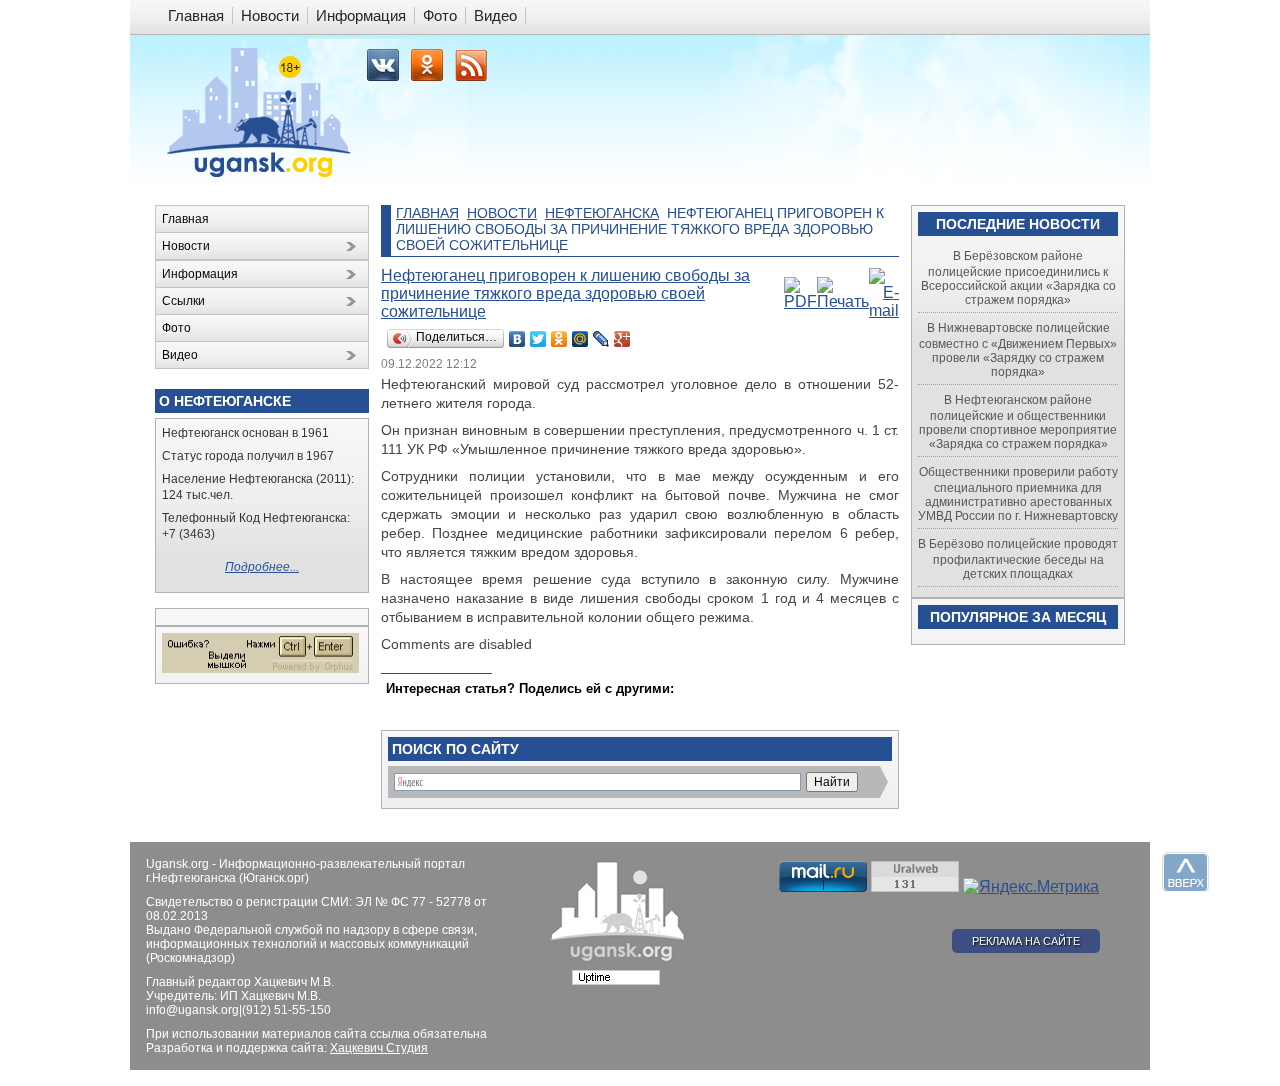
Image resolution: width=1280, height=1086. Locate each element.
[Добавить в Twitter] (403, 708)
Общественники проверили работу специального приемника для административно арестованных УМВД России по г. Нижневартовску (1018, 494)
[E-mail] (884, 310)
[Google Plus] (622, 339)
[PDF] (800, 301)
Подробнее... (262, 567)
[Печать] (843, 301)
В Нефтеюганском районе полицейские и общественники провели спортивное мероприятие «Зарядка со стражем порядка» (1018, 422)
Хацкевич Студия (379, 1048)
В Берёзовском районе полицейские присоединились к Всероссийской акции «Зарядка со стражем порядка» (1018, 278)
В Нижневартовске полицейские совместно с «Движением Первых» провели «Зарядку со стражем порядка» (1018, 350)
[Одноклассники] (559, 339)
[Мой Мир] (580, 339)
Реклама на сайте (1026, 941)
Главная (427, 213)
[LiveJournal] (601, 339)
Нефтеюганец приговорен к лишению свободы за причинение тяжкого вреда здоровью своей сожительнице (565, 293)
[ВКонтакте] (517, 339)
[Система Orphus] (260, 669)
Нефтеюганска (602, 213)
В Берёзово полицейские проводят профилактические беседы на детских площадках (1018, 559)
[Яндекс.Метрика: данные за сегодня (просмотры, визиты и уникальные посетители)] (1031, 887)
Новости (502, 213)
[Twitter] (538, 339)
